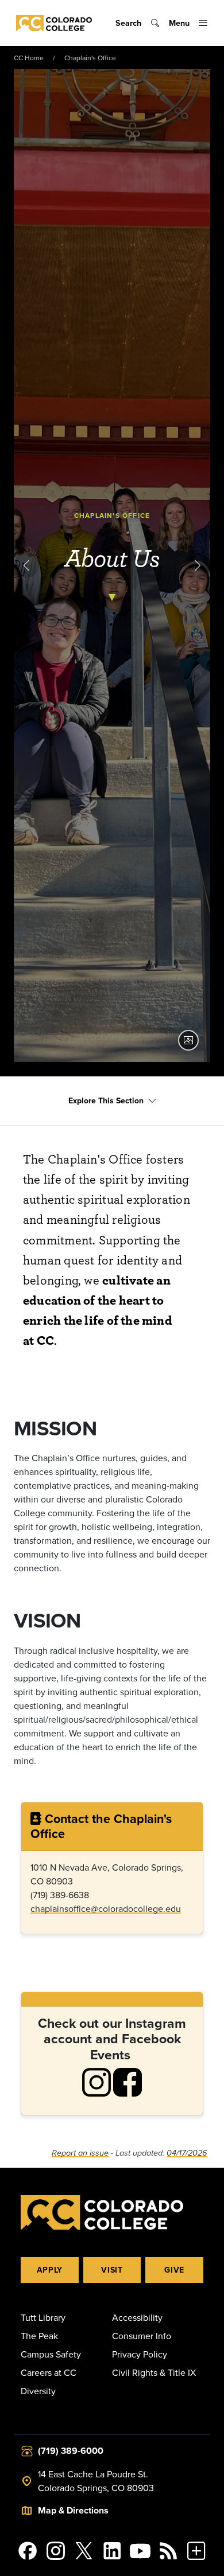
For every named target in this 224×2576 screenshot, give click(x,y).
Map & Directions (73, 2510)
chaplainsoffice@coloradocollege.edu (106, 1908)
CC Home (29, 58)
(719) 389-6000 (71, 2451)
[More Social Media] (196, 2551)
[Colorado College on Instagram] (56, 2551)
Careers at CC (49, 2372)
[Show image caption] (188, 1040)
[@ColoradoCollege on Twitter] (84, 2551)
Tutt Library (43, 2317)
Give (174, 2270)
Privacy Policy (140, 2354)
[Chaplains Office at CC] (96, 2081)
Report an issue (80, 2153)
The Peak (39, 2336)
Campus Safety (51, 2354)
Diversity (38, 2391)
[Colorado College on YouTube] (140, 2551)
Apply (50, 2270)
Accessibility (137, 2317)
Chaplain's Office (90, 58)
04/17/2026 (187, 2153)
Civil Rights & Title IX (154, 2372)
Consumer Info (142, 2336)
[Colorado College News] (168, 2551)
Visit (112, 2270)
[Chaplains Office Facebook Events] (128, 2081)
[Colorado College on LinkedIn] (112, 2551)
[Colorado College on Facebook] (28, 2551)
